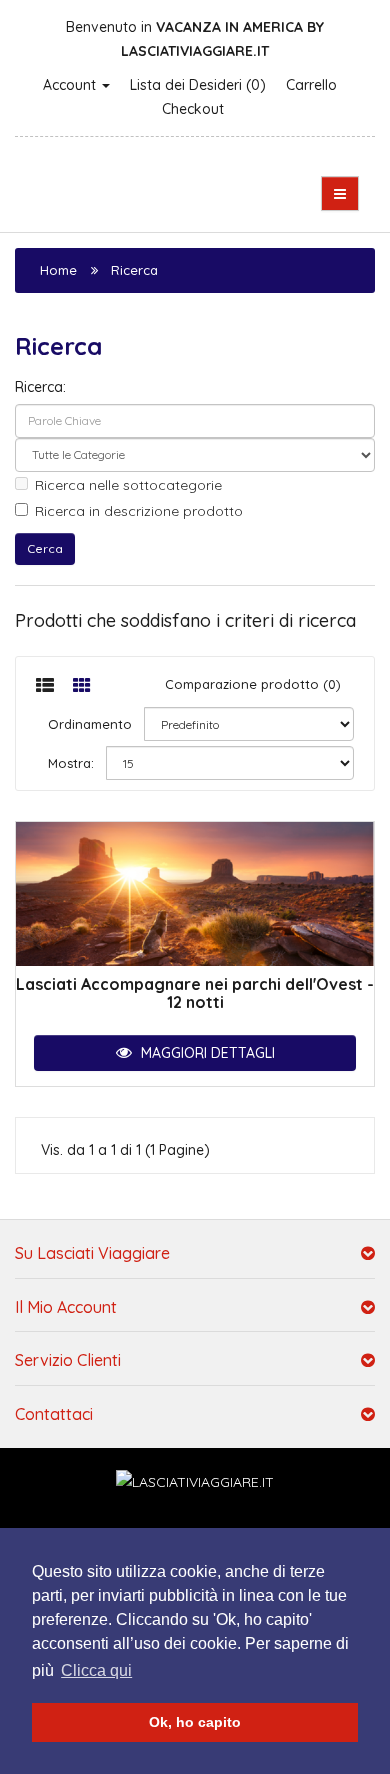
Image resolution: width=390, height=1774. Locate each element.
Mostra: (71, 763)
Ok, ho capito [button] (195, 1722)
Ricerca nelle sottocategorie (128, 485)
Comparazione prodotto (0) (253, 684)
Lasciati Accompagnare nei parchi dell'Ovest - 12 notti (195, 993)
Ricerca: (40, 387)
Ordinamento (90, 724)
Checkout (193, 109)
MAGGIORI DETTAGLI (206, 1053)
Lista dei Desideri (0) (198, 85)
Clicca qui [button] (96, 1670)
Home (58, 270)
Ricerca (134, 270)
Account (71, 85)
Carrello (311, 85)
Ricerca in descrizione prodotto (139, 511)
